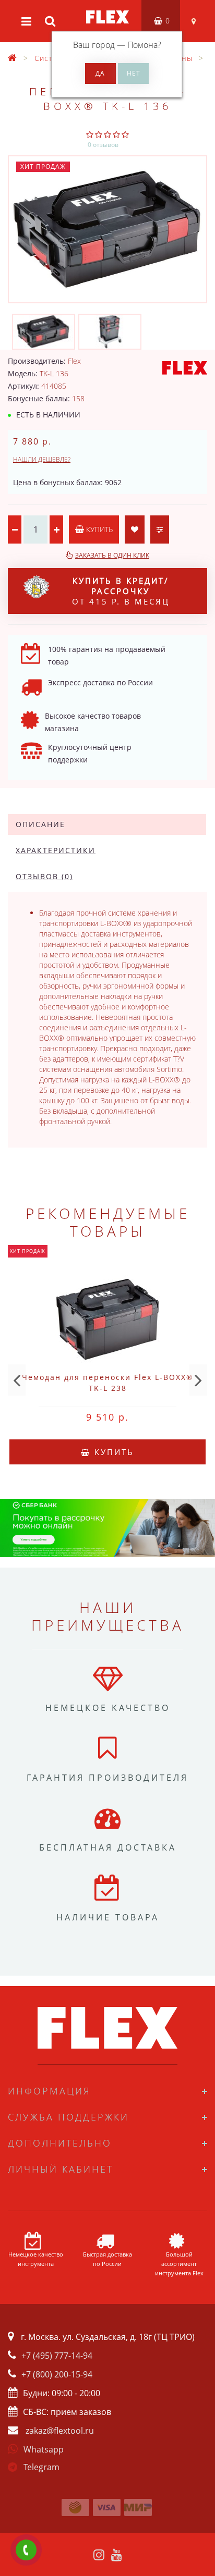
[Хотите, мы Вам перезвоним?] (26, 2550)
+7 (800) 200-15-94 (57, 2374)
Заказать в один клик (112, 555)
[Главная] (13, 58)
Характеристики (56, 850)
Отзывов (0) (44, 876)
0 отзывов (103, 145)
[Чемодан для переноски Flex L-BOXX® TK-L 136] (107, 229)
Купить (98, 529)
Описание (40, 824)
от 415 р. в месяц (121, 591)
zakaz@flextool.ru (60, 2431)
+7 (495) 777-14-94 (57, 2356)
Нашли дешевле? (42, 459)
